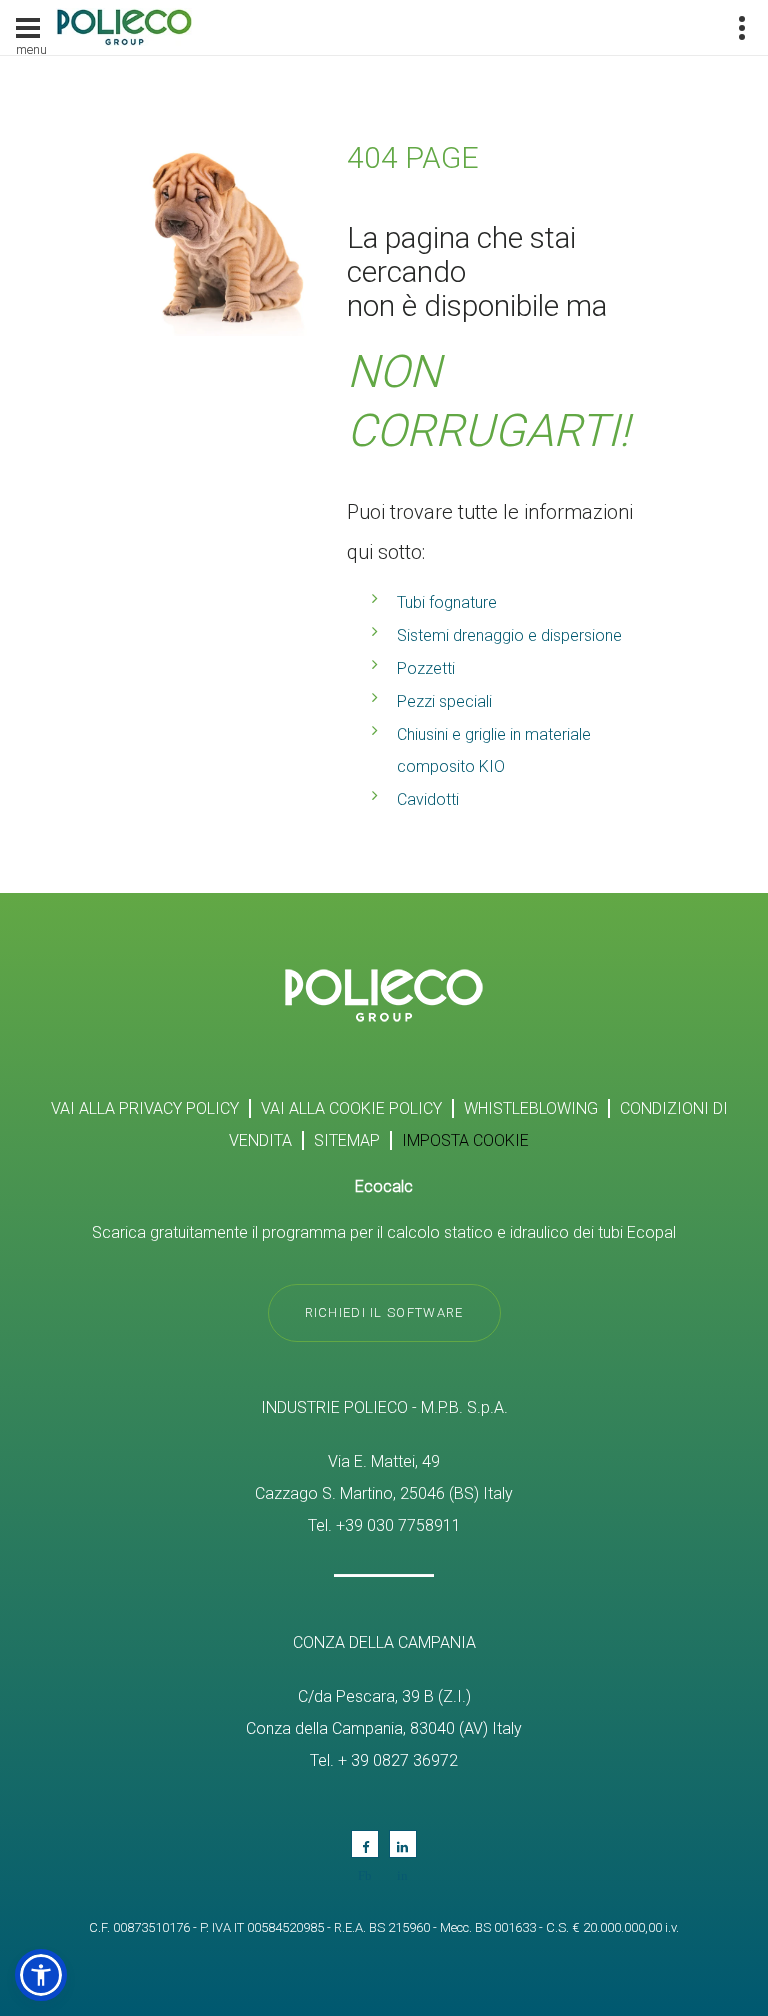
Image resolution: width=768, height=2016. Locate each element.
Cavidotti (428, 799)
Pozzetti (426, 668)
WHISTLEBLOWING (531, 1108)
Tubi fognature (447, 602)
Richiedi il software (384, 1312)
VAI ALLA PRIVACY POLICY (145, 1108)
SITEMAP (347, 1140)
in (403, 1844)
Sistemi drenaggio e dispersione (509, 635)
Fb (365, 1844)
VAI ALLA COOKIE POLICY (351, 1108)
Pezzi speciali (444, 701)
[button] (41, 1975)
